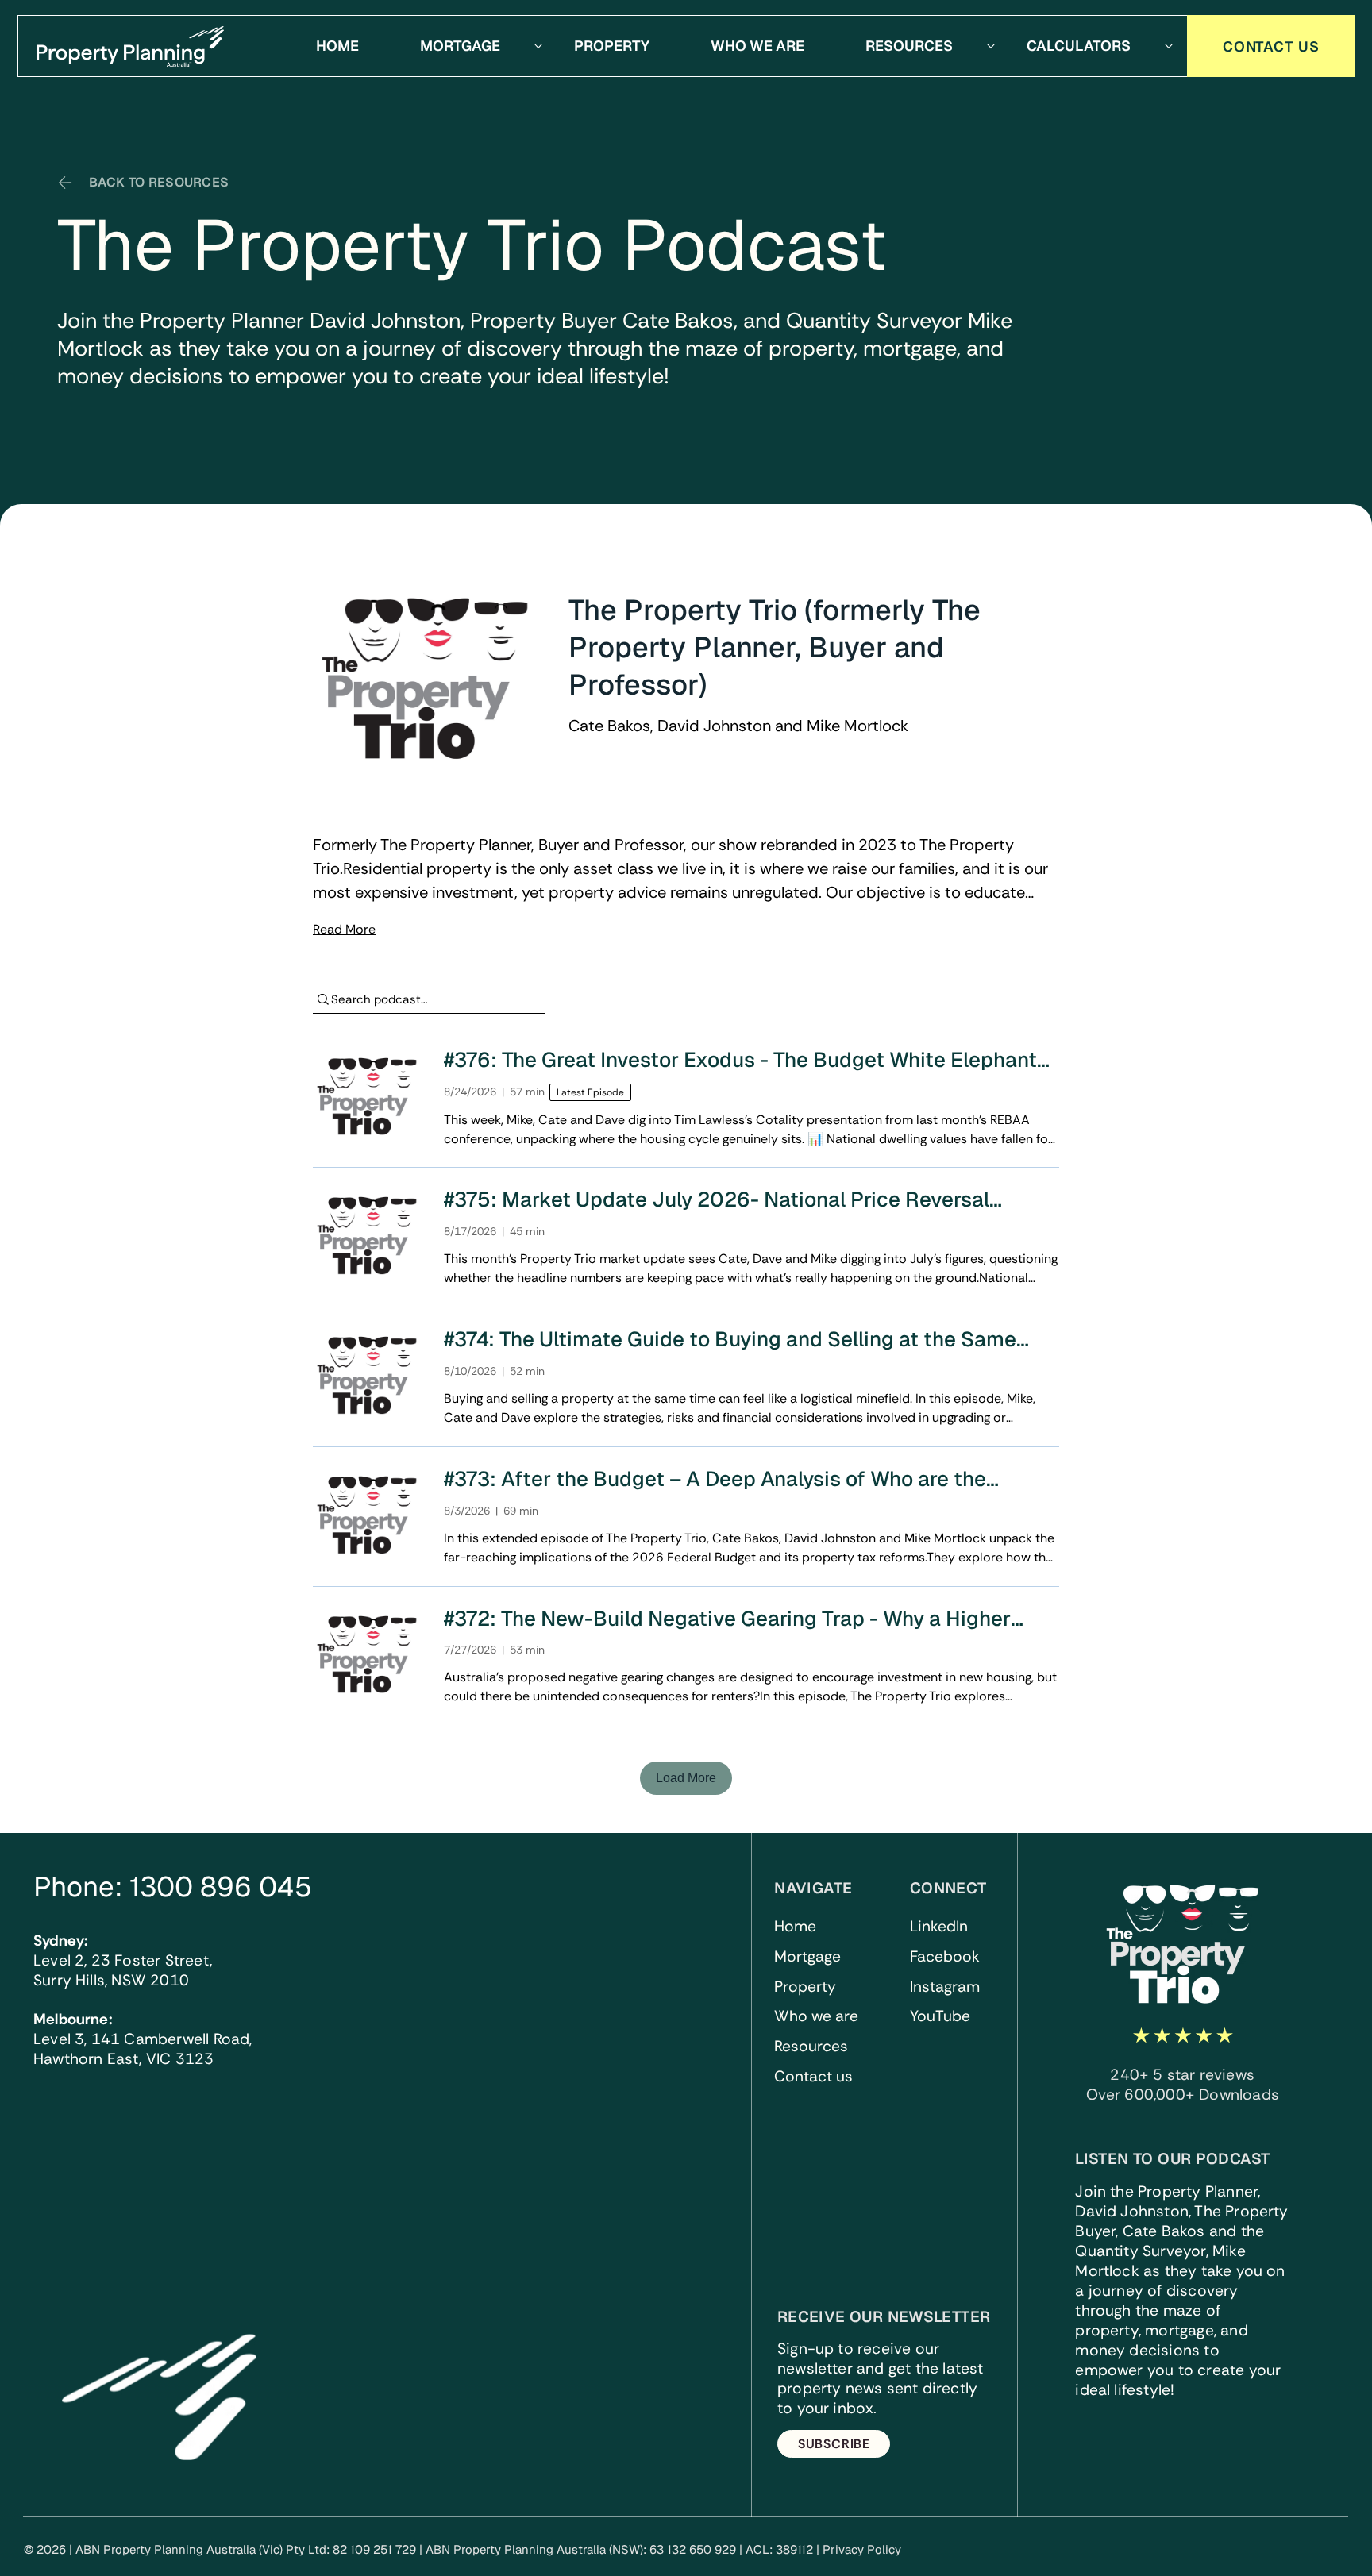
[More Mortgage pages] (538, 46)
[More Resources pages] (991, 46)
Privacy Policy (862, 2549)
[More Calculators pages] (1169, 46)
